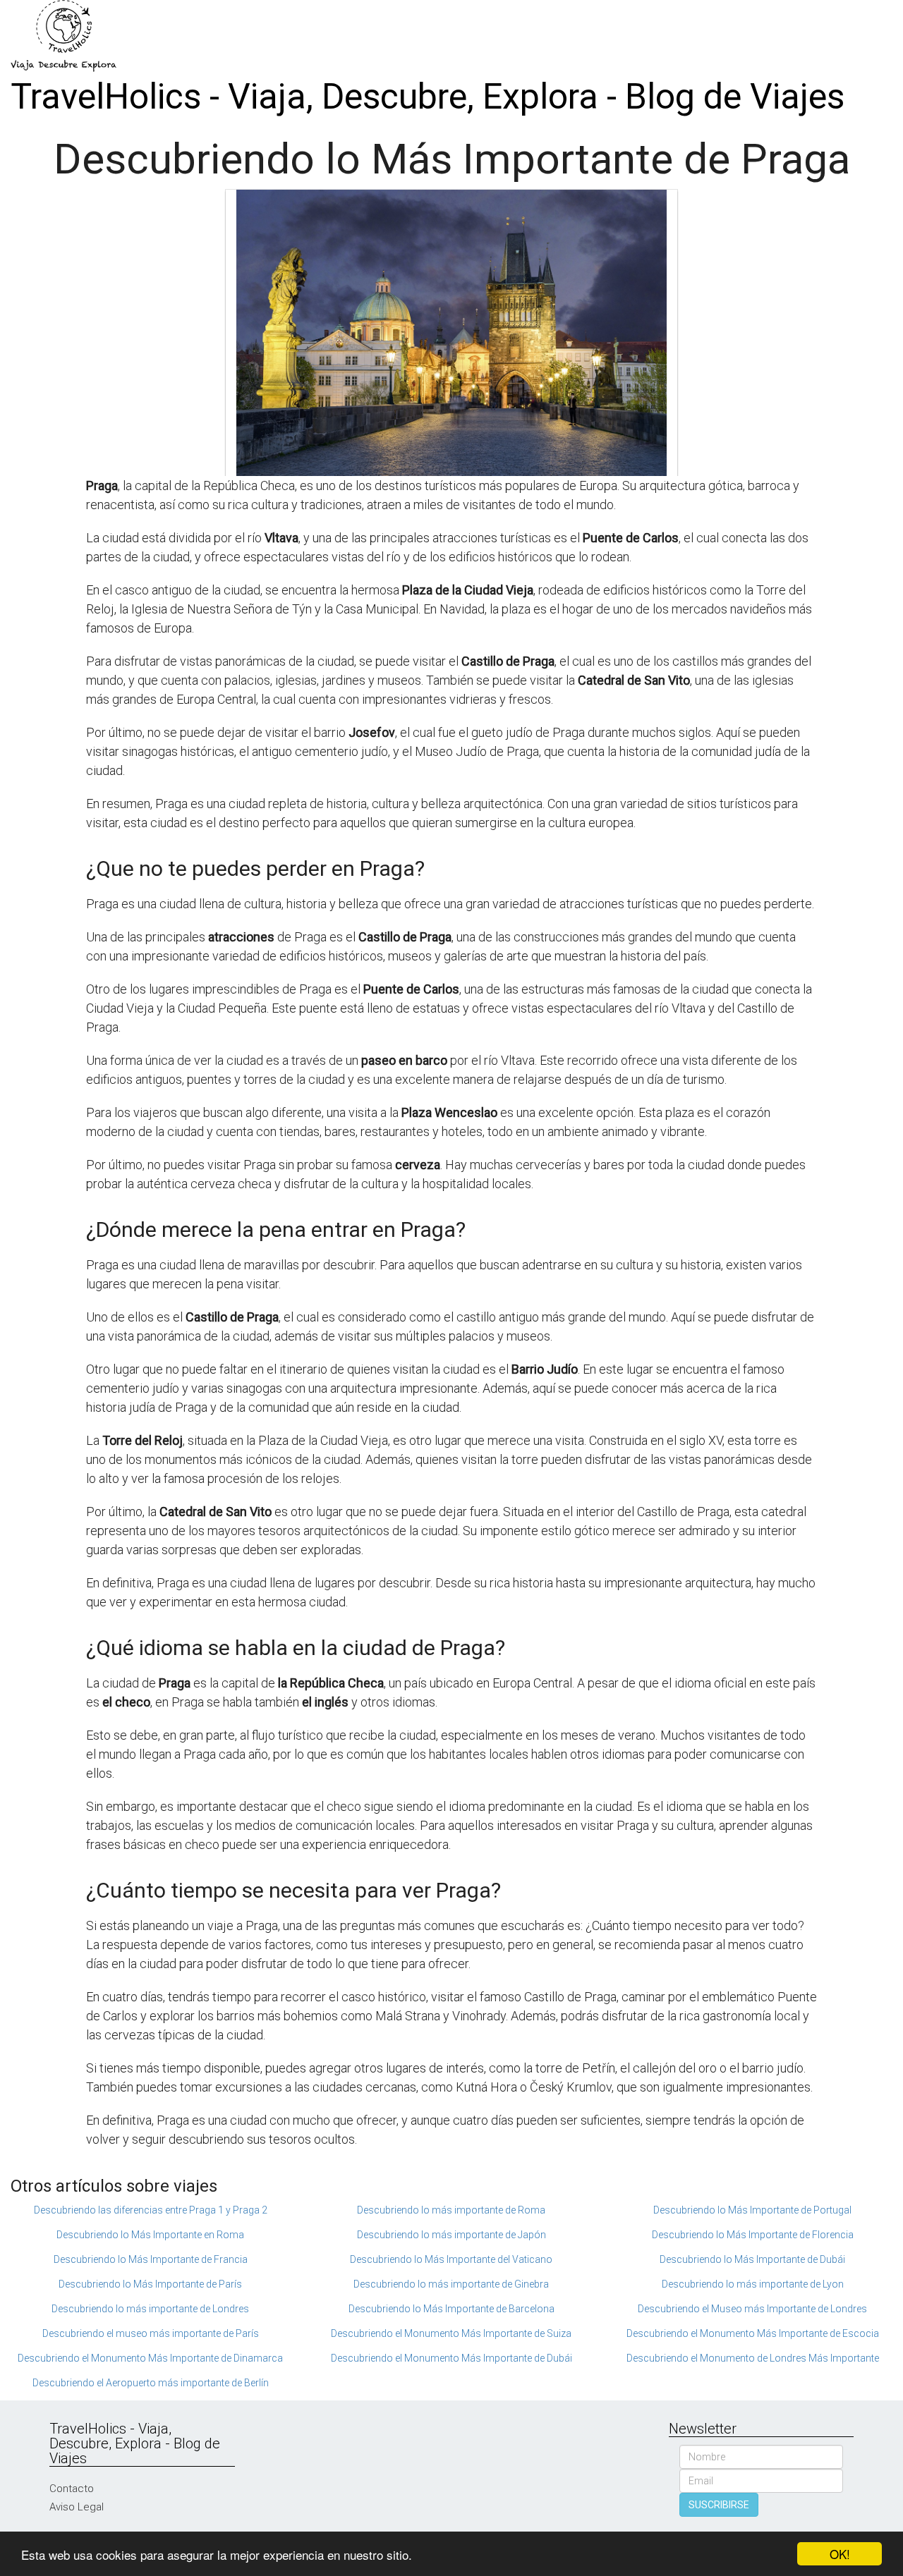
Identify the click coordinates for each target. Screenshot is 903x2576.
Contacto (72, 2489)
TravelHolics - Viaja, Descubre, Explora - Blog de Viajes (428, 97)
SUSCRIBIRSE (719, 2505)
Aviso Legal (77, 2507)
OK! (840, 2554)
